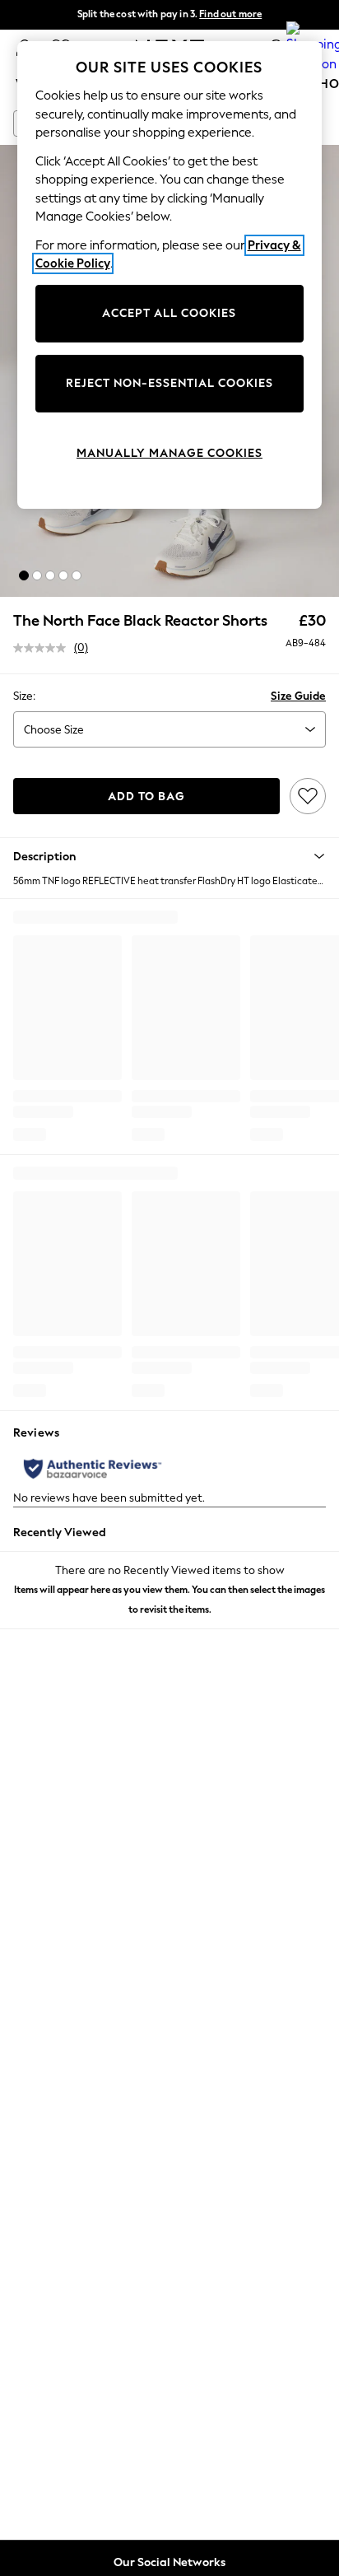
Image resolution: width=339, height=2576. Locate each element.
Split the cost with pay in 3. (169, 14)
